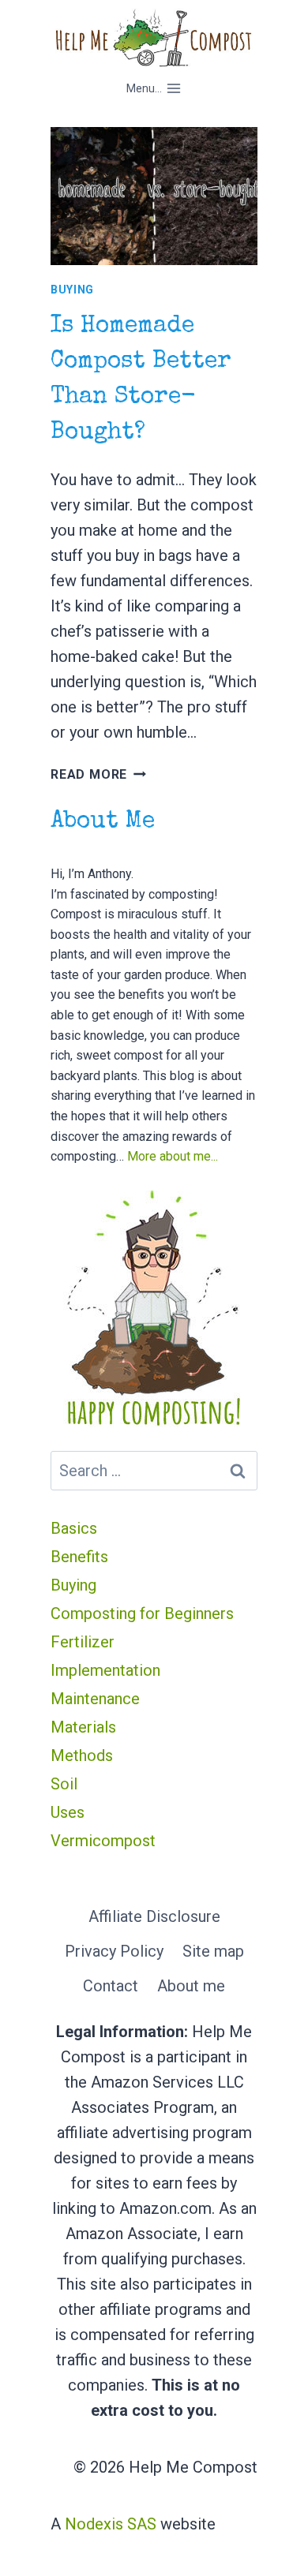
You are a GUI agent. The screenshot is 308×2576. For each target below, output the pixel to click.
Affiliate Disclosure (154, 1916)
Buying (72, 290)
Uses (68, 1812)
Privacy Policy (114, 1951)
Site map (213, 1951)
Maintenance (95, 1699)
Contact (111, 1986)
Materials (83, 1727)
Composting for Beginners (142, 1613)
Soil (64, 1784)
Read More (98, 774)
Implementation (105, 1670)
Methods (82, 1755)
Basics (74, 1528)
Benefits (79, 1557)
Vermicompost (103, 1841)
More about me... (173, 1156)
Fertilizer (83, 1642)
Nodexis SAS (111, 2524)
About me (191, 1986)
